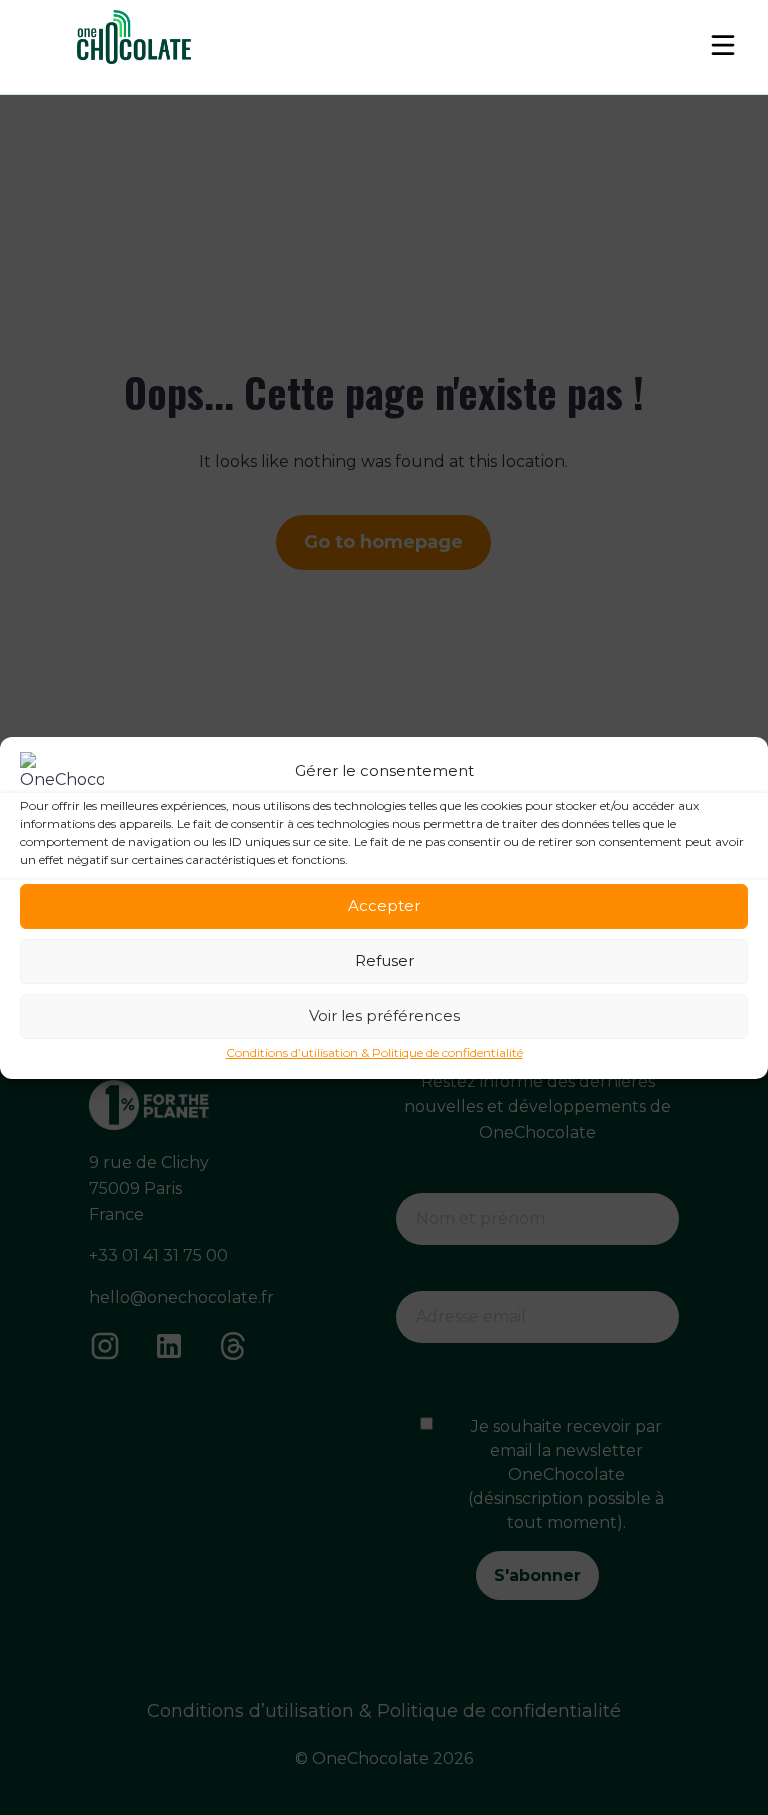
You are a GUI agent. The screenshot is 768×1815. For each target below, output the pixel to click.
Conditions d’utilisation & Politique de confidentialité (374, 1052)
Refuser (384, 960)
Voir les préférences (384, 1015)
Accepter (384, 905)
